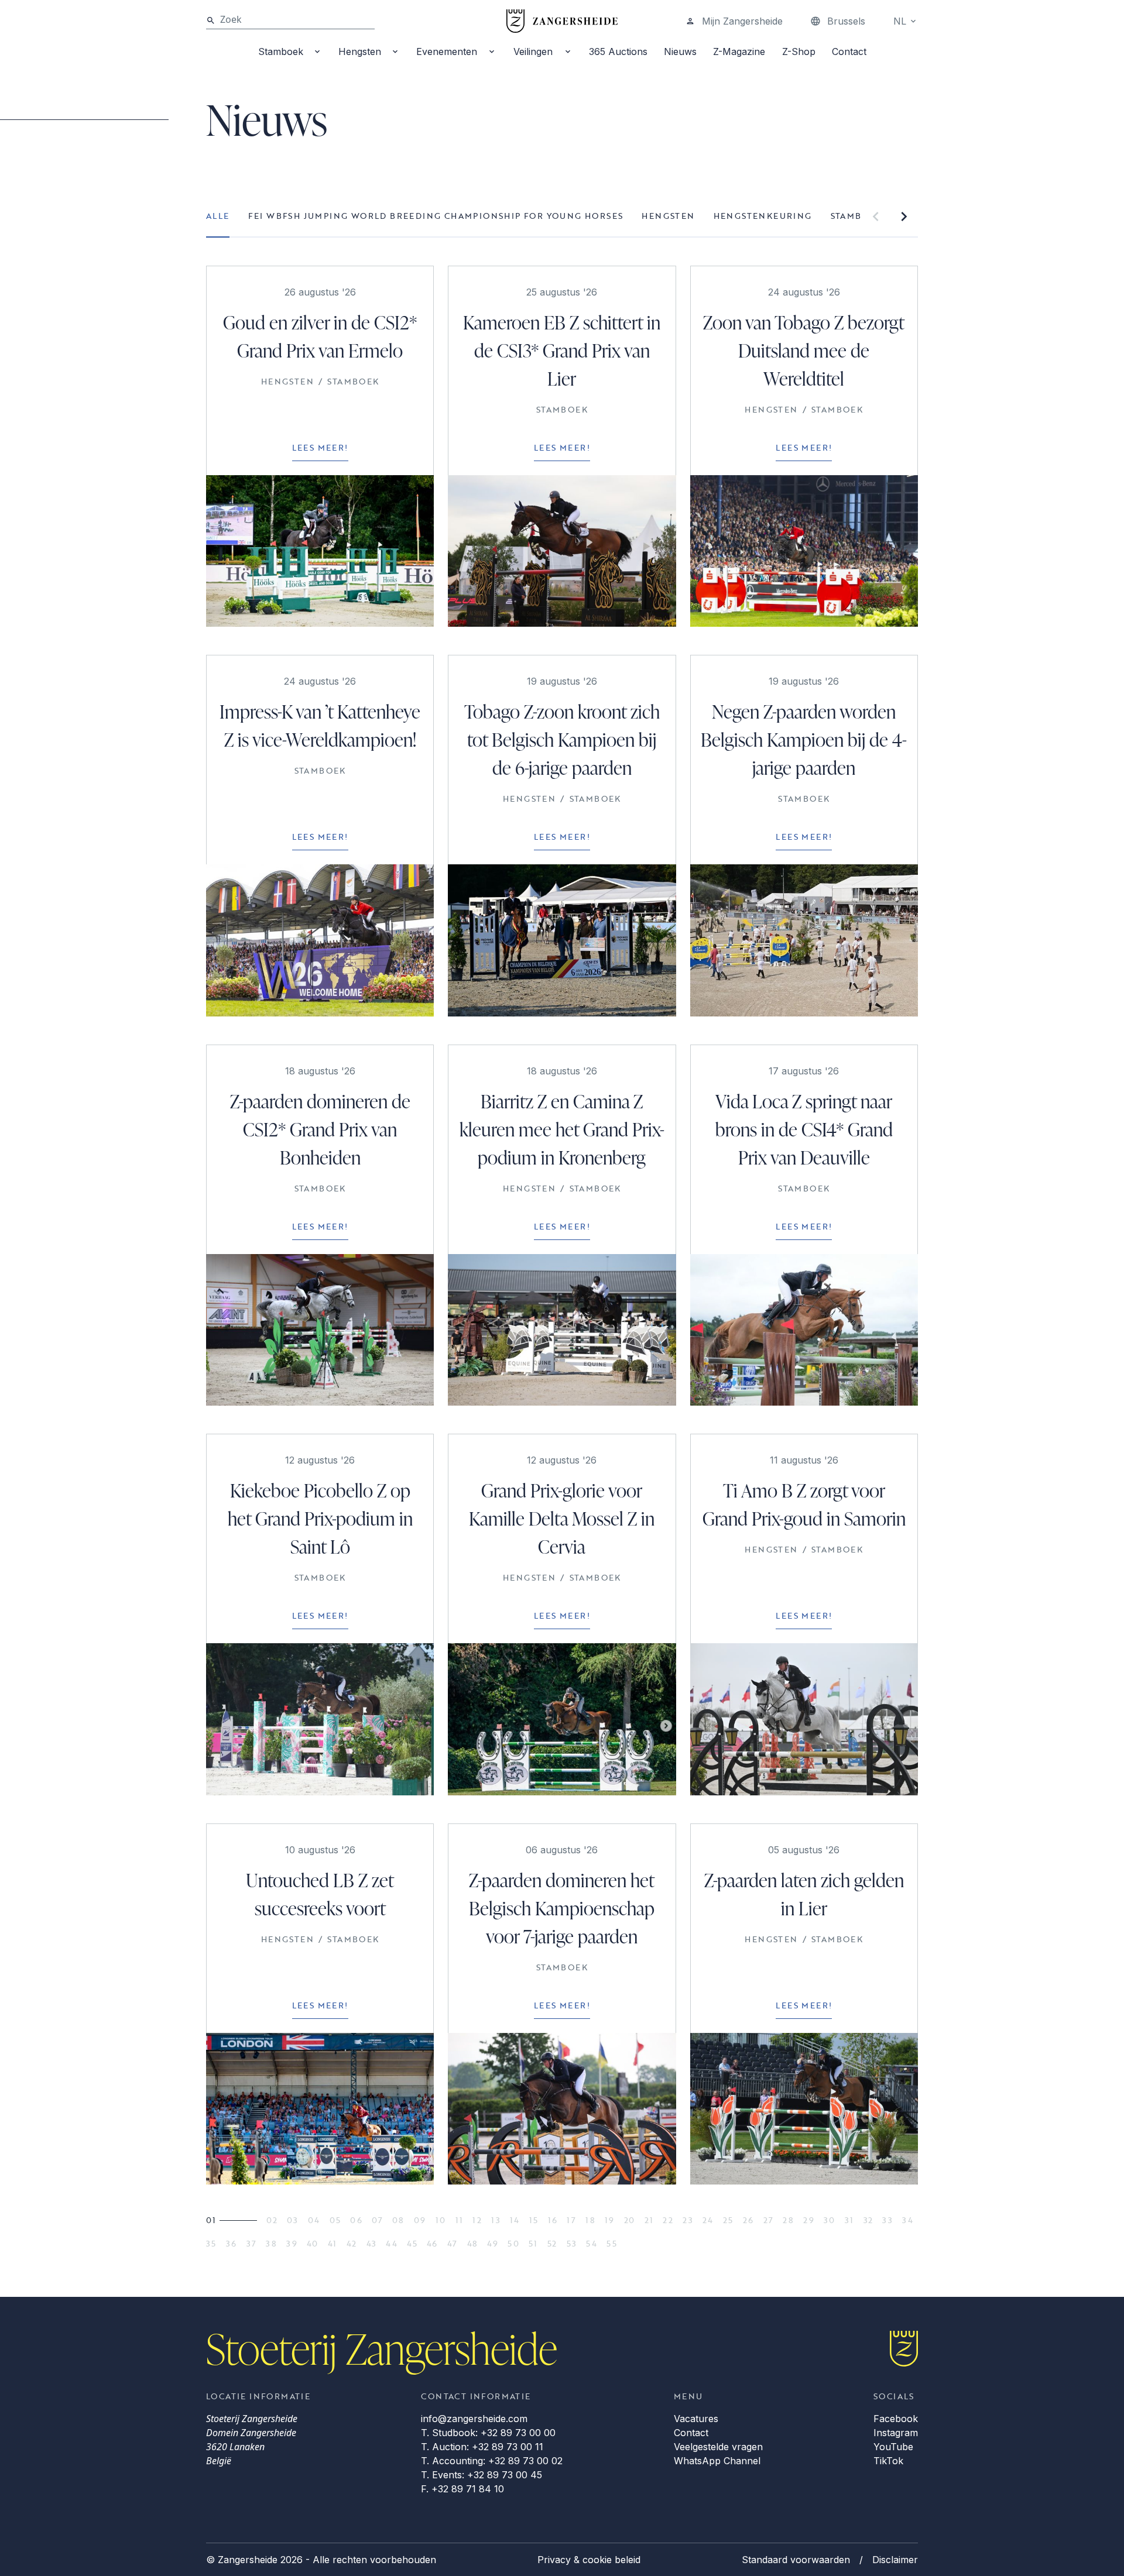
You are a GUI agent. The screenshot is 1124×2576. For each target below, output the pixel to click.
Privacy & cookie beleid (589, 2560)
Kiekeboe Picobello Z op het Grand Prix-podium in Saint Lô (320, 1518)
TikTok (888, 2461)
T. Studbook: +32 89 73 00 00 (488, 2433)
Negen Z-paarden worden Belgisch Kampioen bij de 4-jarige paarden (804, 739)
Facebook (896, 2419)
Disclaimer (895, 2560)
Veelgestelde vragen (718, 2447)
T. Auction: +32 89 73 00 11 (482, 2447)
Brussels (846, 21)
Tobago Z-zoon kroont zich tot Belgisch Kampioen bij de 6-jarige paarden (562, 739)
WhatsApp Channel (717, 2461)
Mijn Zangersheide (742, 21)
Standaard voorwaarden (796, 2560)
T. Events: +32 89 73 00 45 (482, 2475)
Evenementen (447, 51)
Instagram (896, 2433)
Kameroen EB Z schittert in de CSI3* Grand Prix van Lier (562, 350)
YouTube (893, 2447)
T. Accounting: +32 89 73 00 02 (492, 2461)
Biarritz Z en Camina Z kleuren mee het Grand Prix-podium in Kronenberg (562, 1129)
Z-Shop (799, 51)
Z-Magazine (739, 51)
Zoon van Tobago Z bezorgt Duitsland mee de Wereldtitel (804, 350)
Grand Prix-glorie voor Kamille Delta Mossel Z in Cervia (562, 1518)
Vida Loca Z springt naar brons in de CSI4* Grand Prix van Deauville (804, 1129)
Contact (849, 51)
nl (900, 21)
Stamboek (281, 51)
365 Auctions (618, 51)
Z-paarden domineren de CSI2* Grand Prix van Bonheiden (320, 1129)
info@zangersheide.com (474, 2419)
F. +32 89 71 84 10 (462, 2489)
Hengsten (360, 51)
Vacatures (696, 2419)
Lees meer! (320, 447)
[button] (876, 217)
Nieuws (680, 51)
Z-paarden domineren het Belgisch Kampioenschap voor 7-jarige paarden (562, 1908)
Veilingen (533, 51)
